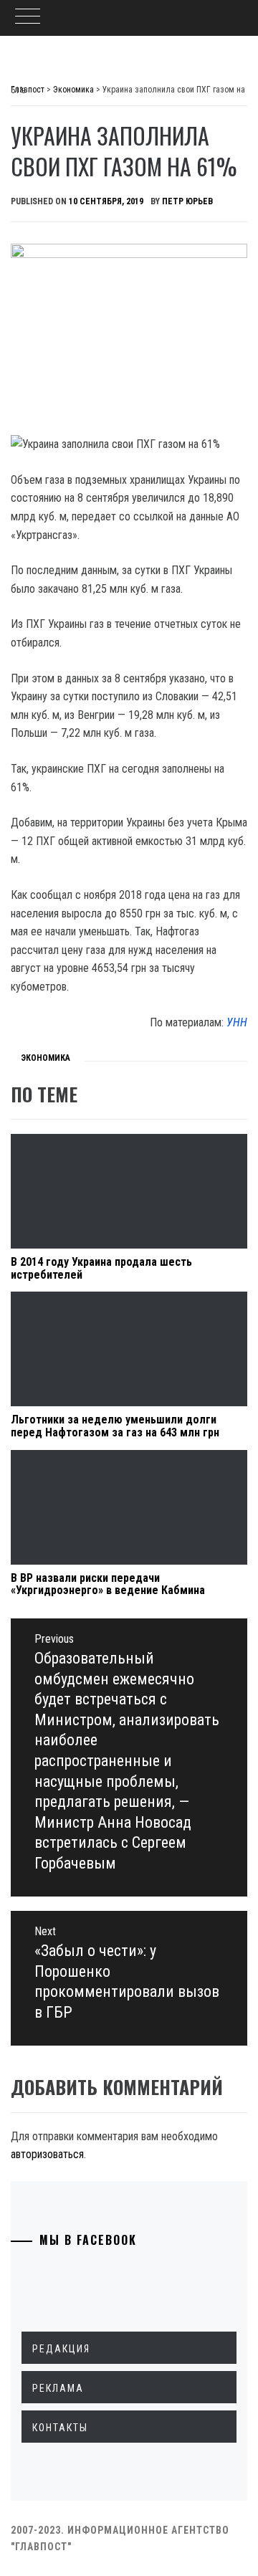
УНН (237, 1022)
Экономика (46, 1058)
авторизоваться (47, 2154)
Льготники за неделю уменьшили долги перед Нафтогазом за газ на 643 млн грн (115, 1426)
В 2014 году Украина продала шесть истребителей (101, 1268)
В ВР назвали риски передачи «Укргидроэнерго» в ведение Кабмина (108, 1584)
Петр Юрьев (187, 201)
